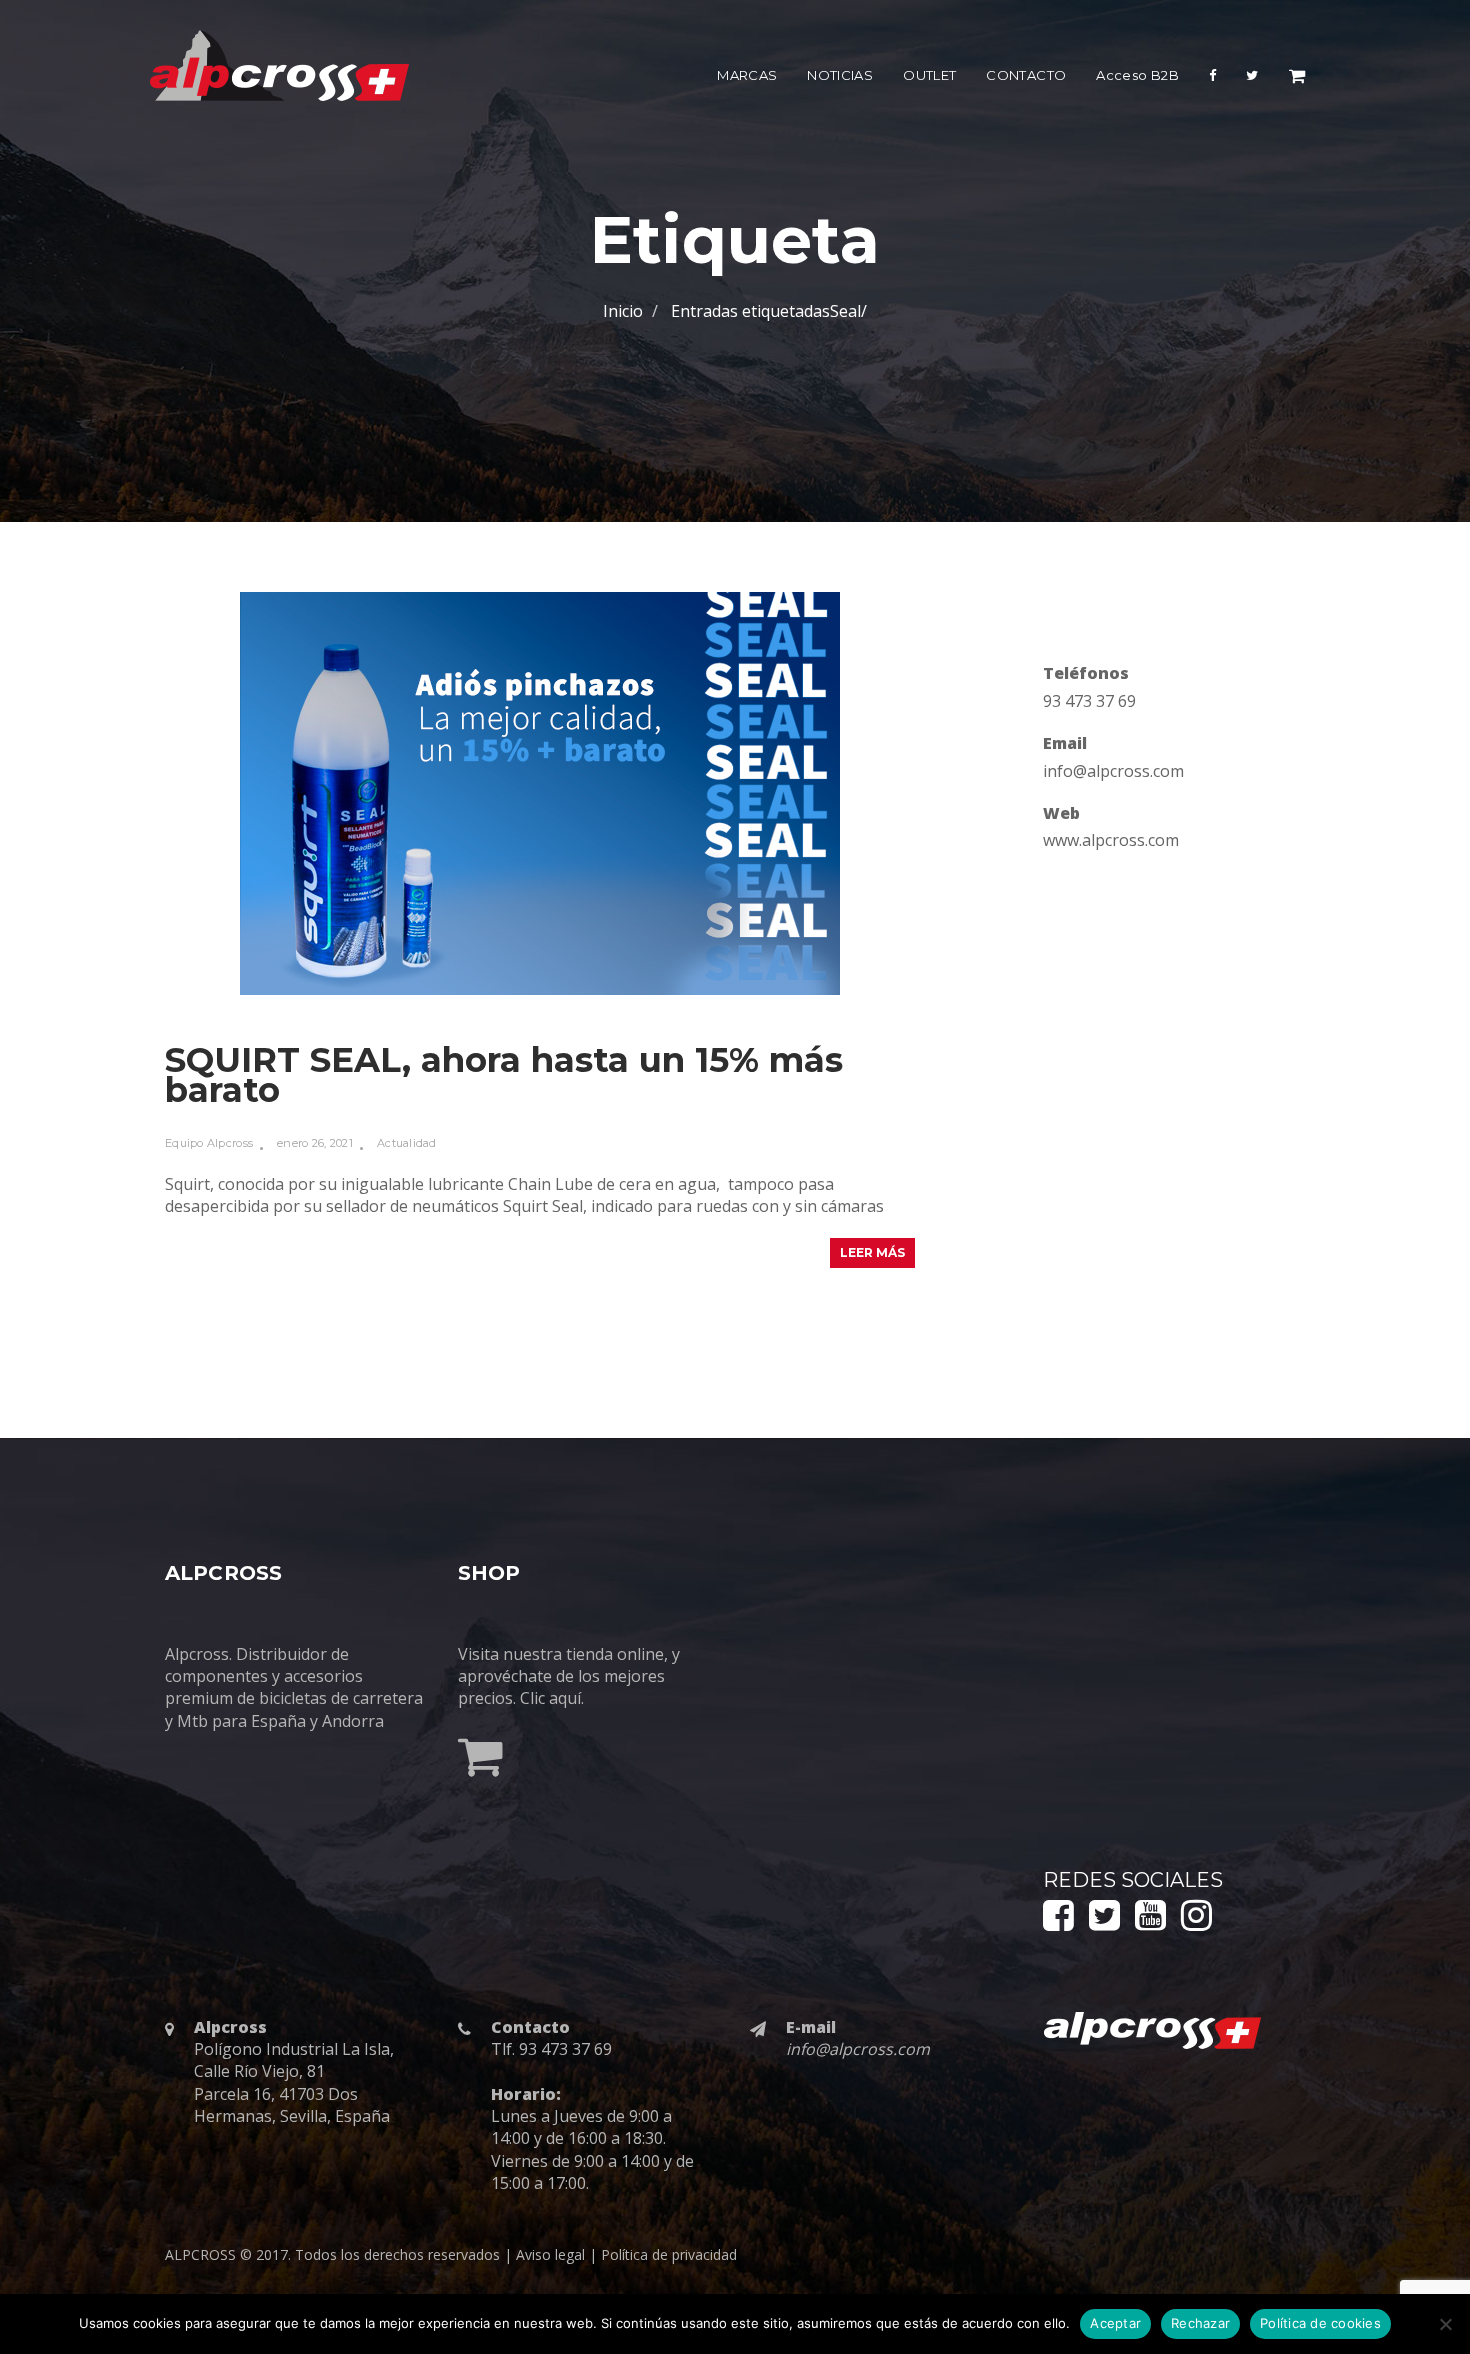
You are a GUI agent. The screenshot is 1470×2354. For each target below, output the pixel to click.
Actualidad (407, 1143)
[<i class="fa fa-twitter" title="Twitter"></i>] (1252, 79)
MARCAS (747, 75)
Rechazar (1200, 2323)
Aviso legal (550, 2254)
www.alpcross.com (1111, 840)
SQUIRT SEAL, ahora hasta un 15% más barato (504, 1075)
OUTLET (929, 75)
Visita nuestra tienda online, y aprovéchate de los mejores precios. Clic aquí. (569, 1676)
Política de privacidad (669, 2254)
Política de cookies (1320, 2323)
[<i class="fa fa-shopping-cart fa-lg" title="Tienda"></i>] (1297, 79)
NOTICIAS (840, 75)
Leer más (872, 1252)
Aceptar (1115, 2323)
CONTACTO (1026, 75)
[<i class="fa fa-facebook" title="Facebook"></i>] (1212, 79)
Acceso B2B (1137, 75)
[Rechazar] (1445, 2324)
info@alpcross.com (1113, 771)
